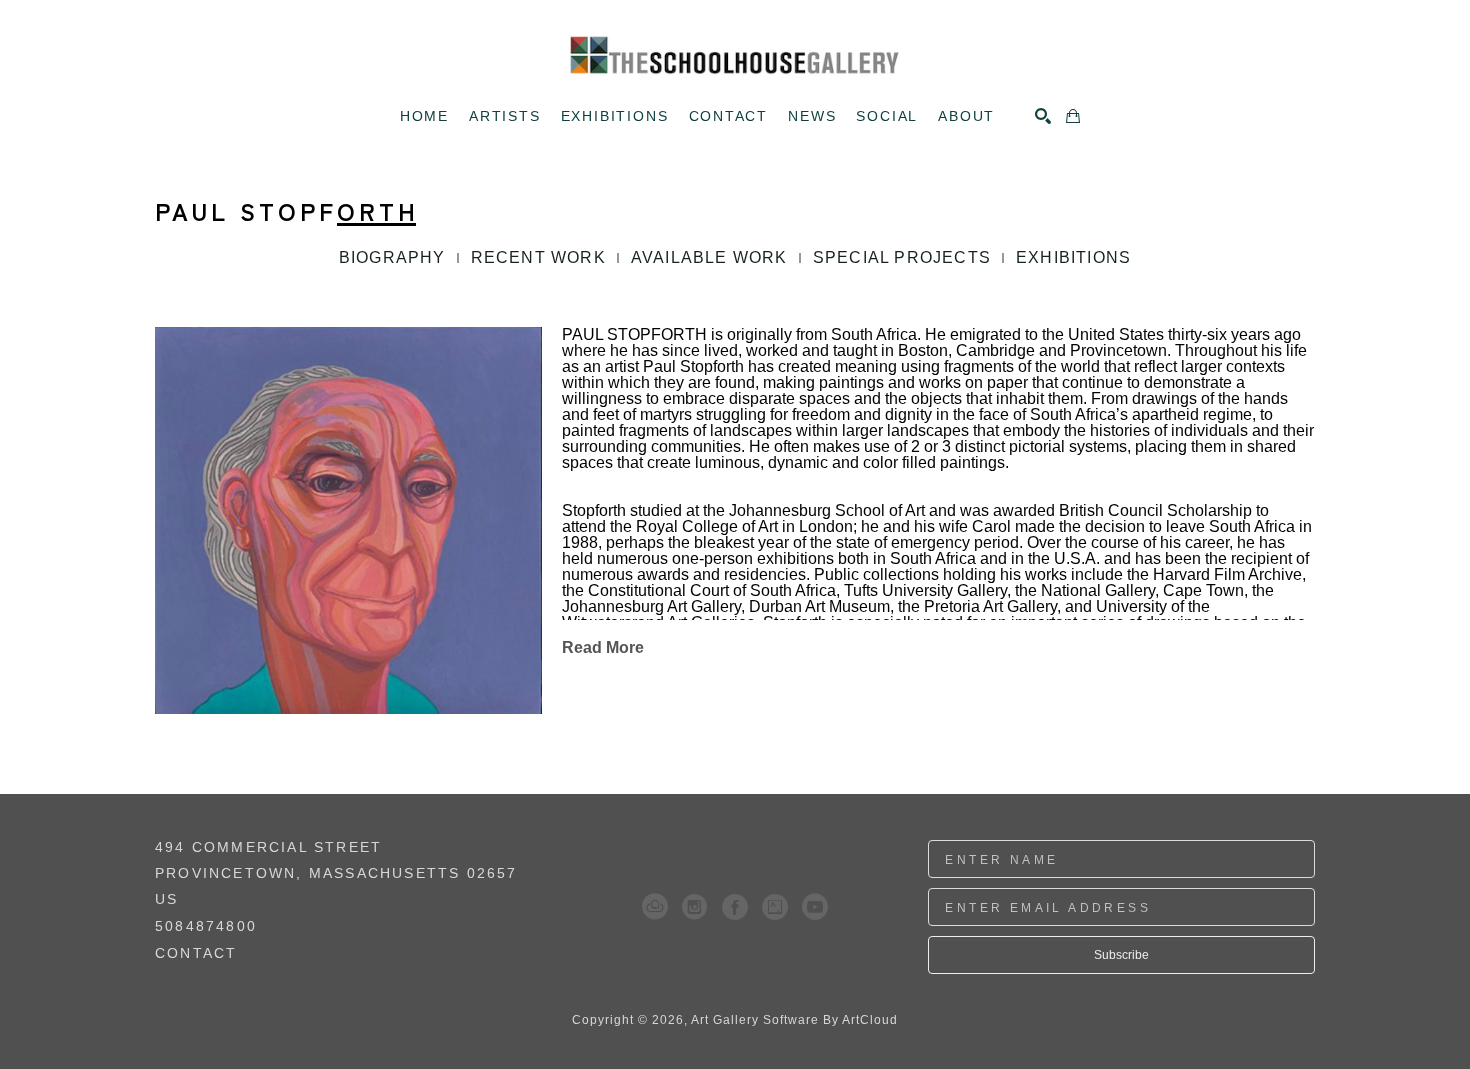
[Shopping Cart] (1073, 116)
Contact (196, 953)
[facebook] (735, 907)
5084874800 (206, 926)
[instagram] (695, 907)
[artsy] (775, 907)
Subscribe (1121, 955)
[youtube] (815, 907)
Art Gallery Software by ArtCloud (794, 1020)
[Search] (1043, 116)
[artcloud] (655, 907)
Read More (603, 647)
